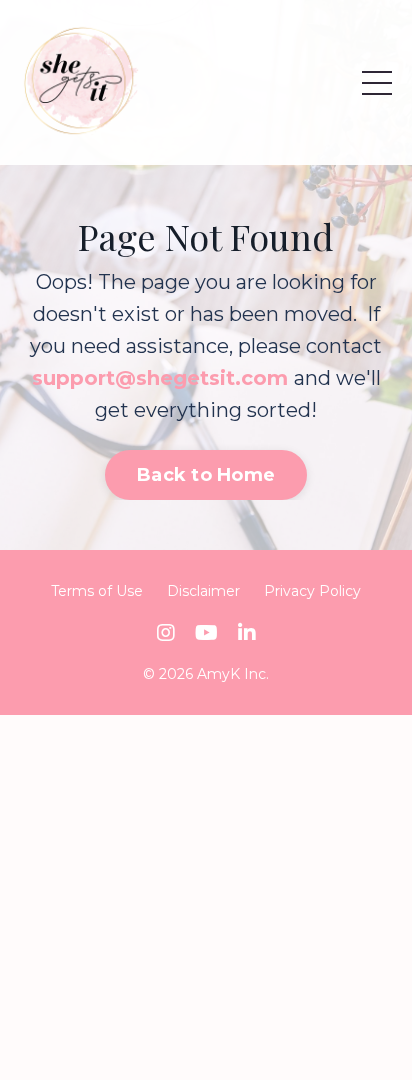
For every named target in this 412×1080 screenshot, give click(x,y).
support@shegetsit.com (160, 378)
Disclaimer (203, 591)
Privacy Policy (312, 591)
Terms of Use (97, 591)
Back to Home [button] (206, 475)
